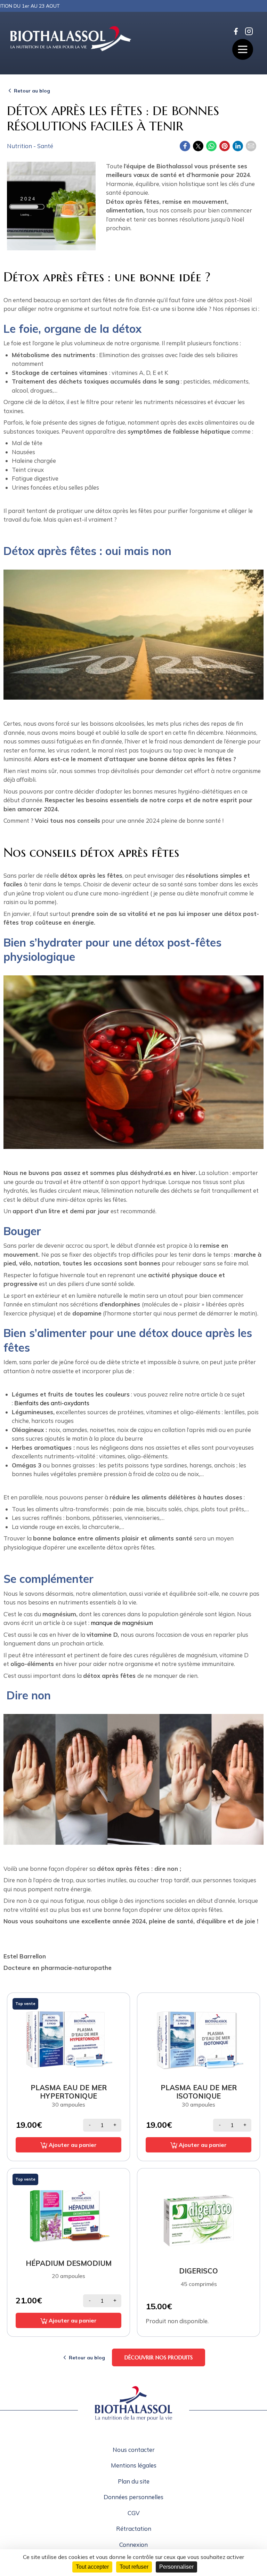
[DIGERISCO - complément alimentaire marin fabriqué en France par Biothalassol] (199, 2214)
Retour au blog (32, 91)
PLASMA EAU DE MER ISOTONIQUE (199, 2092)
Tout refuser (134, 2567)
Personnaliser (176, 2567)
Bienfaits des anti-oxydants (52, 1403)
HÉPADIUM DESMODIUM (69, 2263)
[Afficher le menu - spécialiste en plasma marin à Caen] (243, 49)
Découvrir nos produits (159, 2357)
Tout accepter (92, 2567)
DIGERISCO (199, 2271)
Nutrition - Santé (30, 146)
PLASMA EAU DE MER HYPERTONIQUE (69, 2092)
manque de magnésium (122, 1623)
